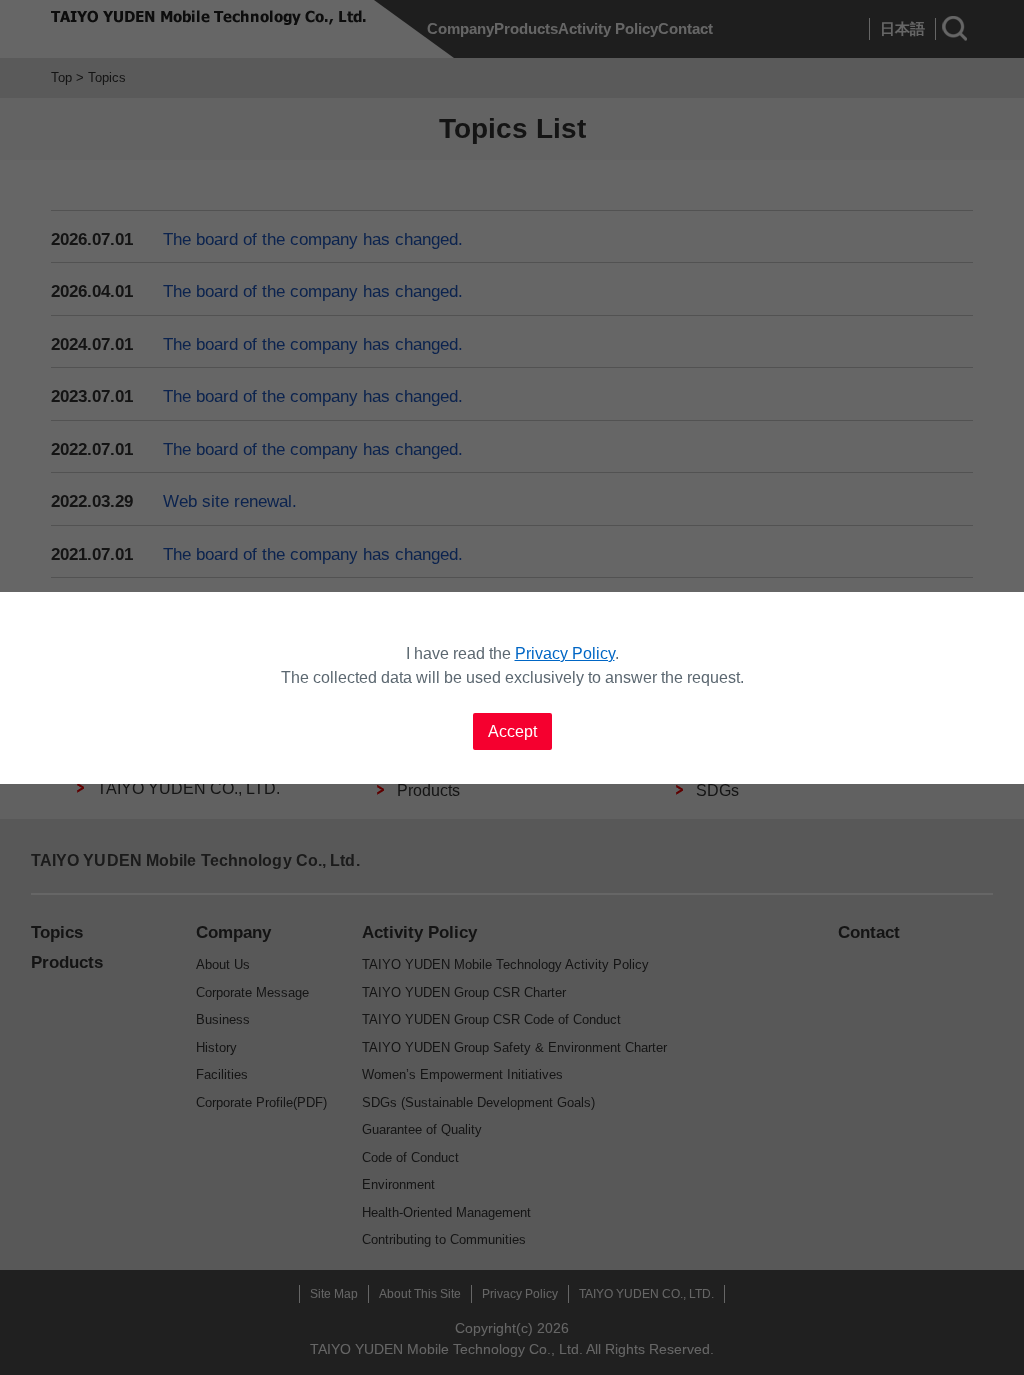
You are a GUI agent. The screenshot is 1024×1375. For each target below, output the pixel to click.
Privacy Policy (565, 653)
